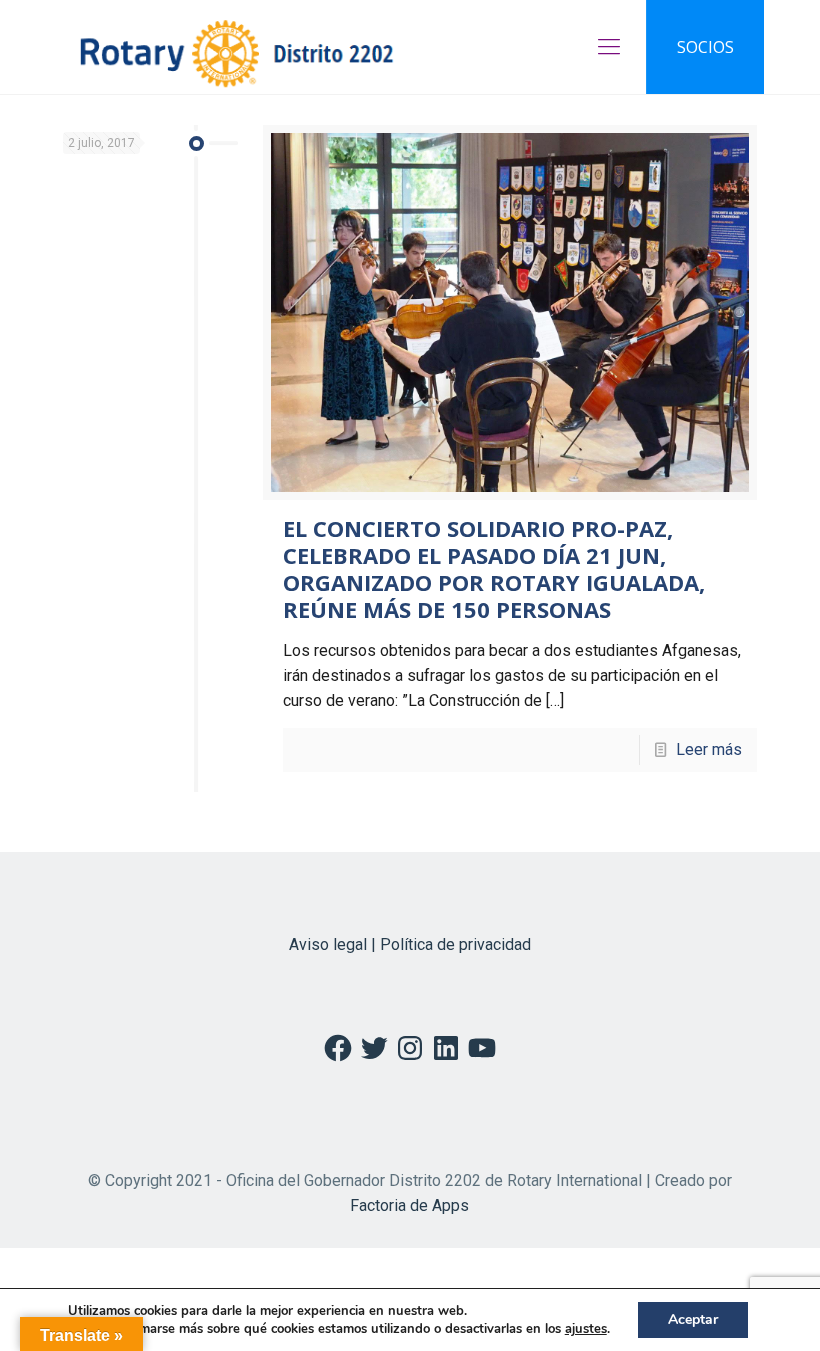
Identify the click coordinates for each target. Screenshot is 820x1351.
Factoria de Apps (409, 1205)
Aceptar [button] (693, 1319)
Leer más (709, 749)
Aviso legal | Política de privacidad (410, 944)
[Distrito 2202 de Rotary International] (236, 47)
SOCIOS (705, 47)
